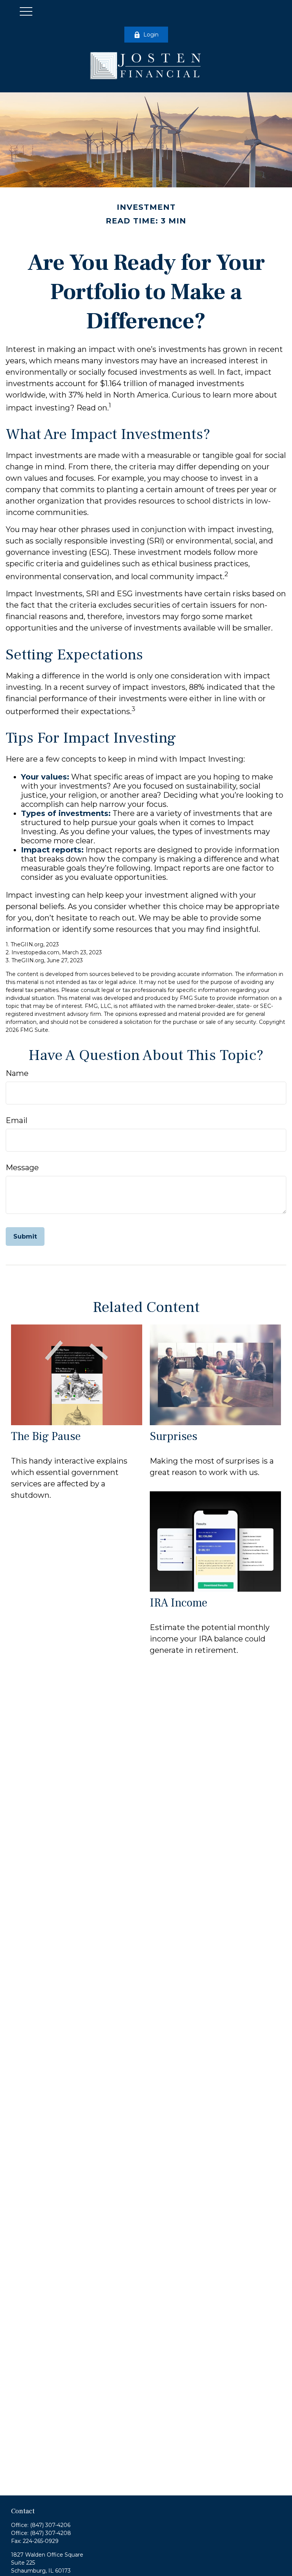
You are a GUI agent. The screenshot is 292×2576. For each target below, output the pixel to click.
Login (151, 35)
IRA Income (179, 1603)
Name (17, 1073)
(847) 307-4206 (50, 2525)
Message (22, 1168)
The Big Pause (46, 1436)
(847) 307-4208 (51, 2533)
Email (17, 1120)
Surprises (174, 1436)
